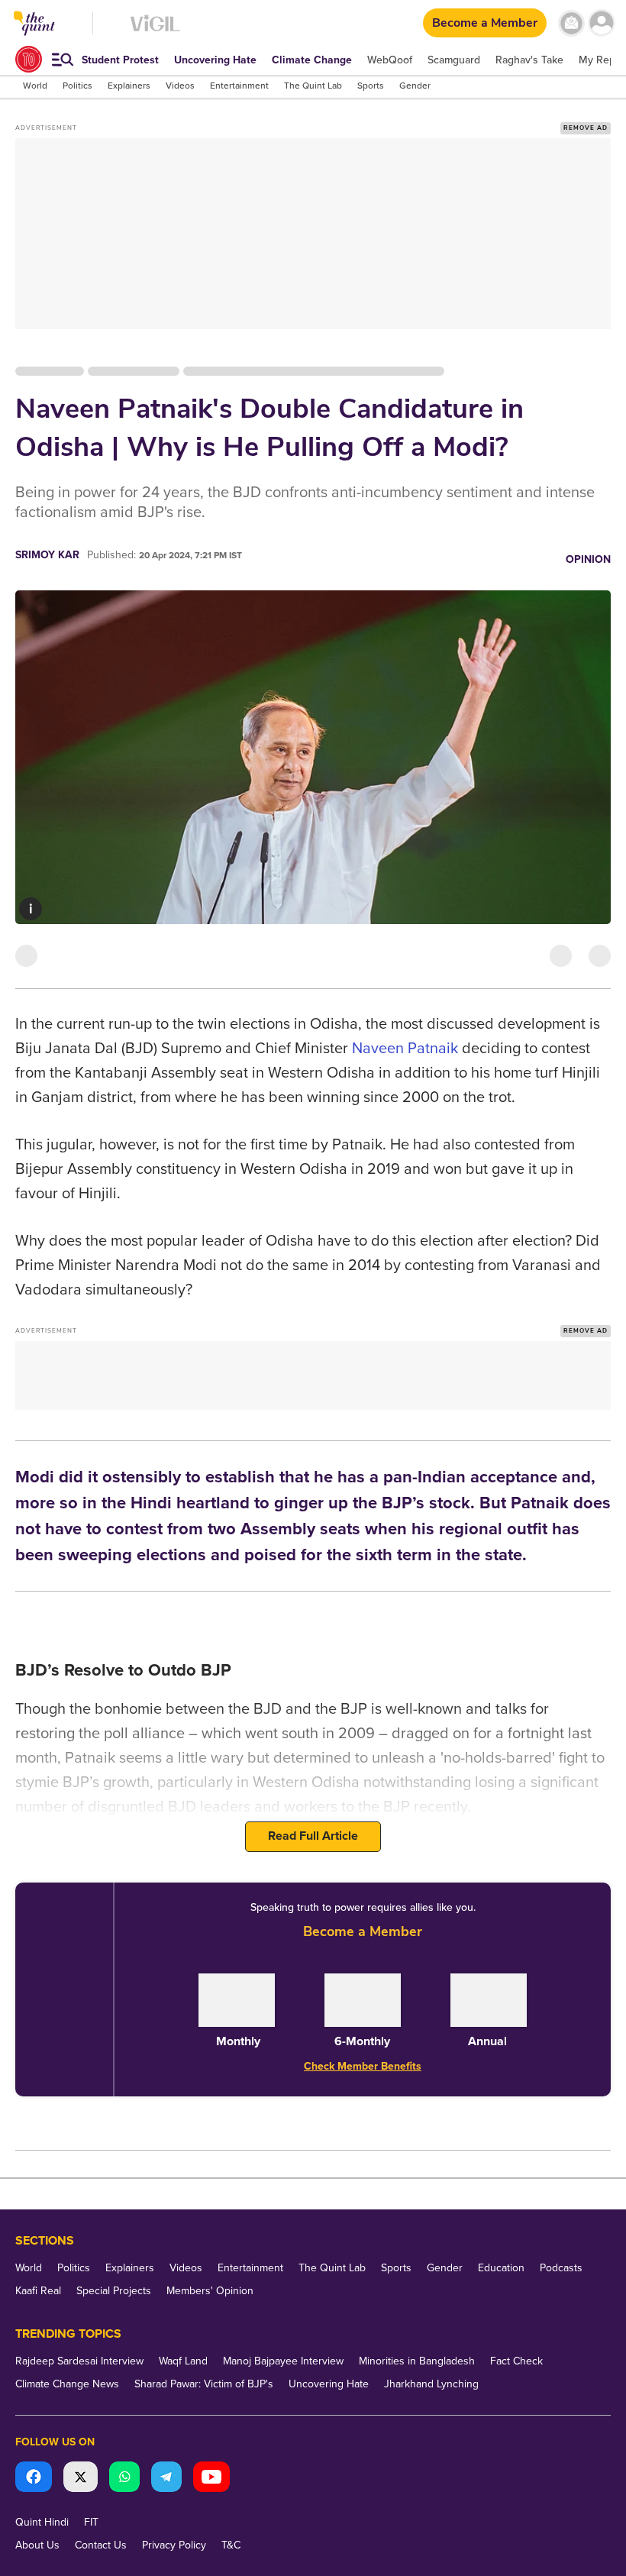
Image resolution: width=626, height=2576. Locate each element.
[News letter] (571, 23)
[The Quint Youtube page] (211, 2479)
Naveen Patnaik (405, 1049)
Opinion (588, 559)
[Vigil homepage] (155, 31)
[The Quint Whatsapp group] (124, 2479)
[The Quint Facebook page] (34, 2479)
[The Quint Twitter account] (81, 2479)
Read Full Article (313, 1836)
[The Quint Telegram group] (166, 2479)
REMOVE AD (586, 128)
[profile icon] (601, 23)
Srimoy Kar (47, 555)
